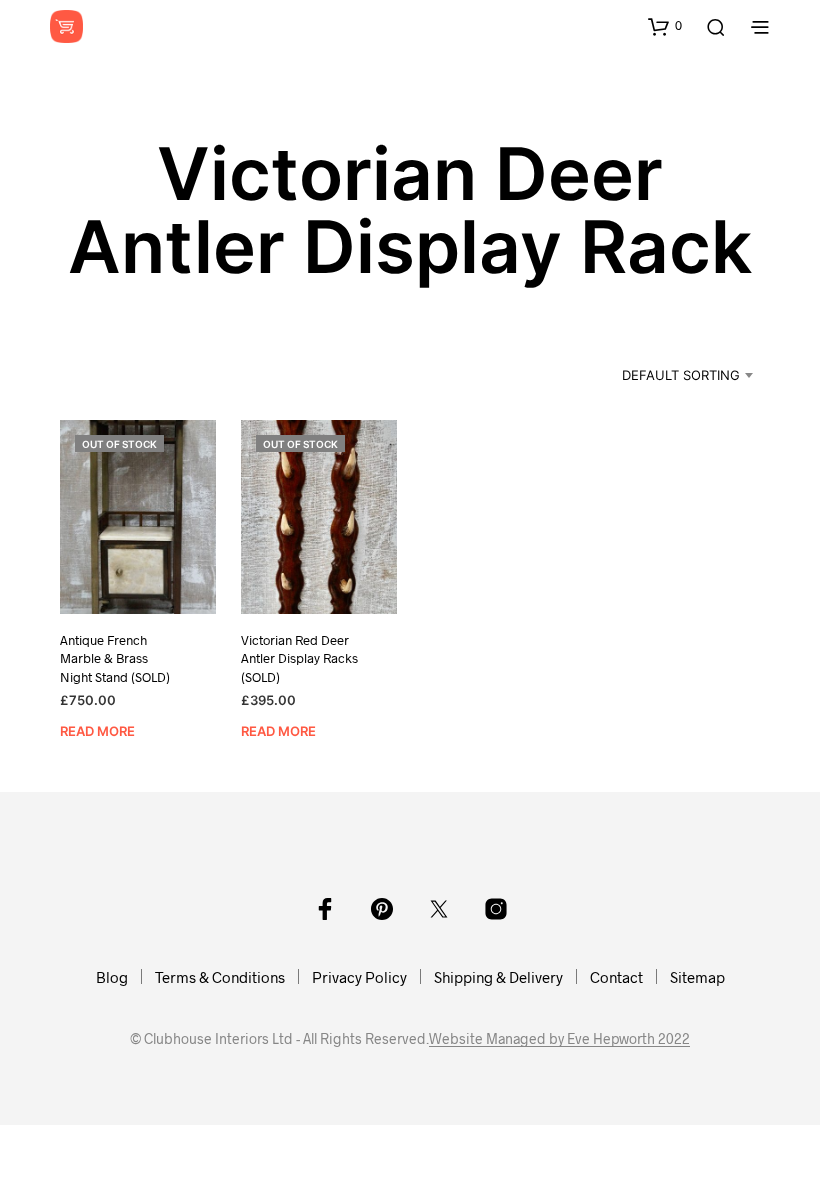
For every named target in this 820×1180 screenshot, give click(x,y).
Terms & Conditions (220, 977)
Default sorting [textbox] (681, 375)
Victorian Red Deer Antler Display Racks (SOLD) (299, 658)
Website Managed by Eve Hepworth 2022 (559, 1039)
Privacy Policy (359, 977)
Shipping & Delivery (498, 977)
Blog (112, 977)
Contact (616, 977)
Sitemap (697, 977)
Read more (97, 731)
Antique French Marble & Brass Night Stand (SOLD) (115, 658)
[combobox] (661, 375)
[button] (665, 26)
